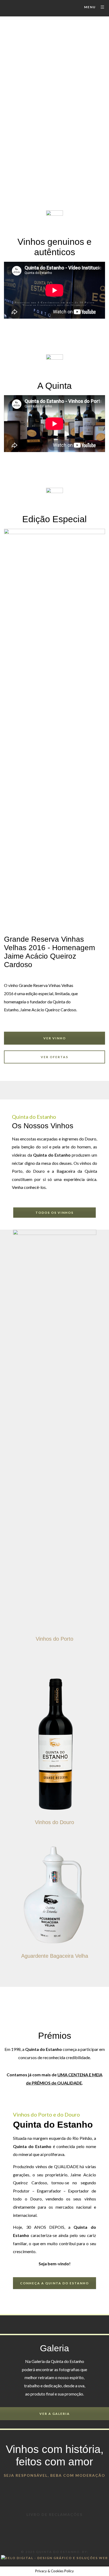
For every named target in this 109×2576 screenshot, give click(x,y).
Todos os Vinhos (54, 1213)
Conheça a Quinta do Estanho (54, 2283)
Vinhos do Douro (54, 1822)
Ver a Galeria (55, 2414)
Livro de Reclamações (54, 2514)
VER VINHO (55, 1038)
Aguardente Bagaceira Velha (55, 1956)
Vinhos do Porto (54, 1639)
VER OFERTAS (54, 1057)
